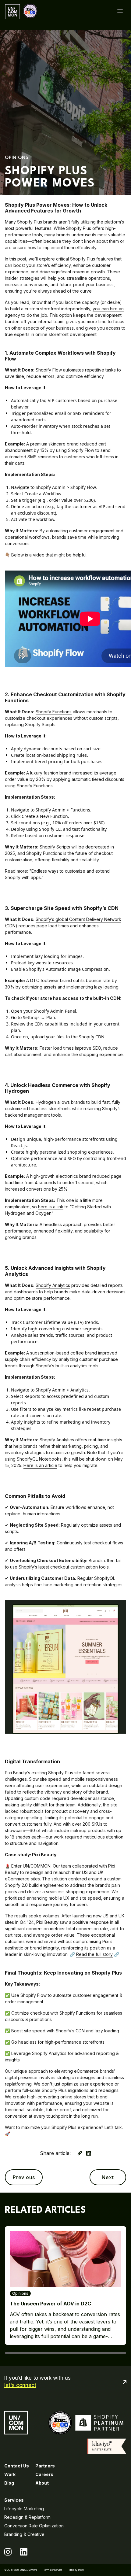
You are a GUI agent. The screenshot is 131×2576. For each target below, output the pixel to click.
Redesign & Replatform (27, 2517)
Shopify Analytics (53, 1285)
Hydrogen (46, 1102)
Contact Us (17, 2466)
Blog (9, 2483)
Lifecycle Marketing (24, 2509)
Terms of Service (53, 2570)
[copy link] (80, 2153)
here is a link (51, 1207)
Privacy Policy (76, 2570)
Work (10, 2474)
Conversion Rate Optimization (34, 2526)
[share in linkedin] (89, 2153)
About (42, 2483)
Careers (44, 2474)
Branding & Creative (24, 2534)
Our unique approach (26, 2071)
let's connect (20, 2385)
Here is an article (40, 1465)
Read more (16, 871)
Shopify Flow (49, 370)
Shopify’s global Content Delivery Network (78, 919)
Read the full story (94, 1954)
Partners (45, 2466)
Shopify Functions (54, 712)
